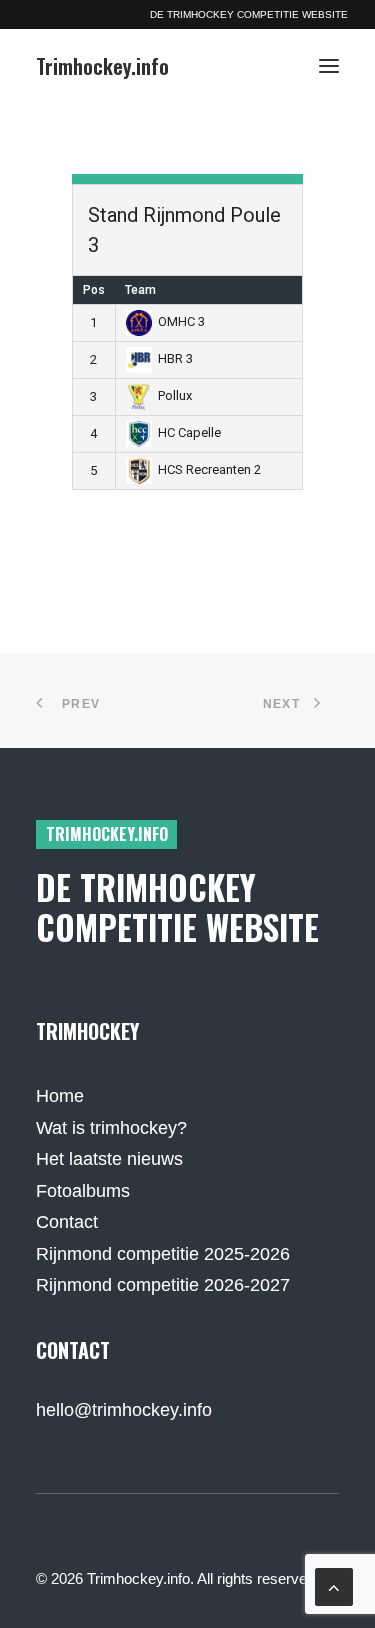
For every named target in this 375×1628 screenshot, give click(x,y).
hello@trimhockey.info (124, 1410)
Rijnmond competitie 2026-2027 (163, 1285)
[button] (329, 66)
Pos (94, 290)
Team (140, 290)
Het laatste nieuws (109, 1159)
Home (60, 1096)
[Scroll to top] (334, 1586)
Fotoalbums (83, 1191)
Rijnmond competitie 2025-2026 (163, 1254)
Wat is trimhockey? (111, 1128)
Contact (67, 1222)
